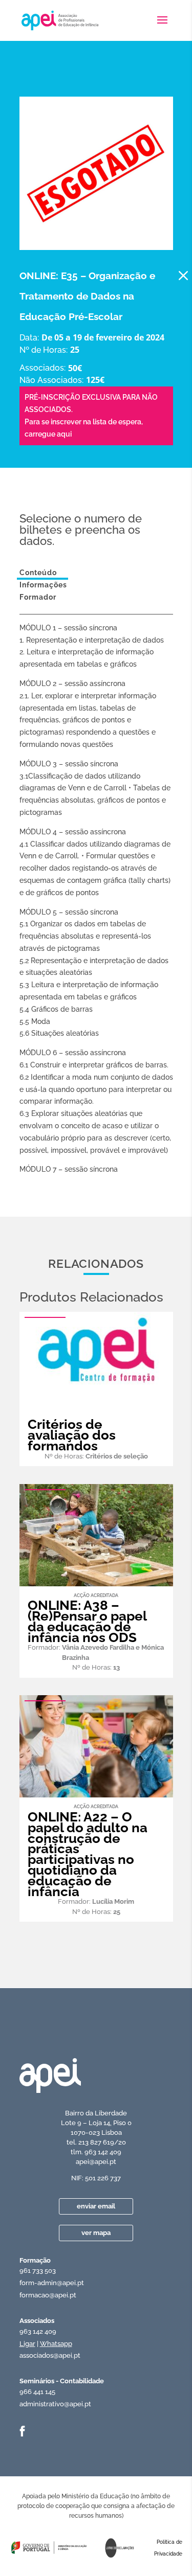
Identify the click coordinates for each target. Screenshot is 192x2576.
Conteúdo (38, 573)
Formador (38, 597)
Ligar (27, 2344)
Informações (43, 585)
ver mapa (96, 2233)
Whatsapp (56, 2344)
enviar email (96, 2206)
